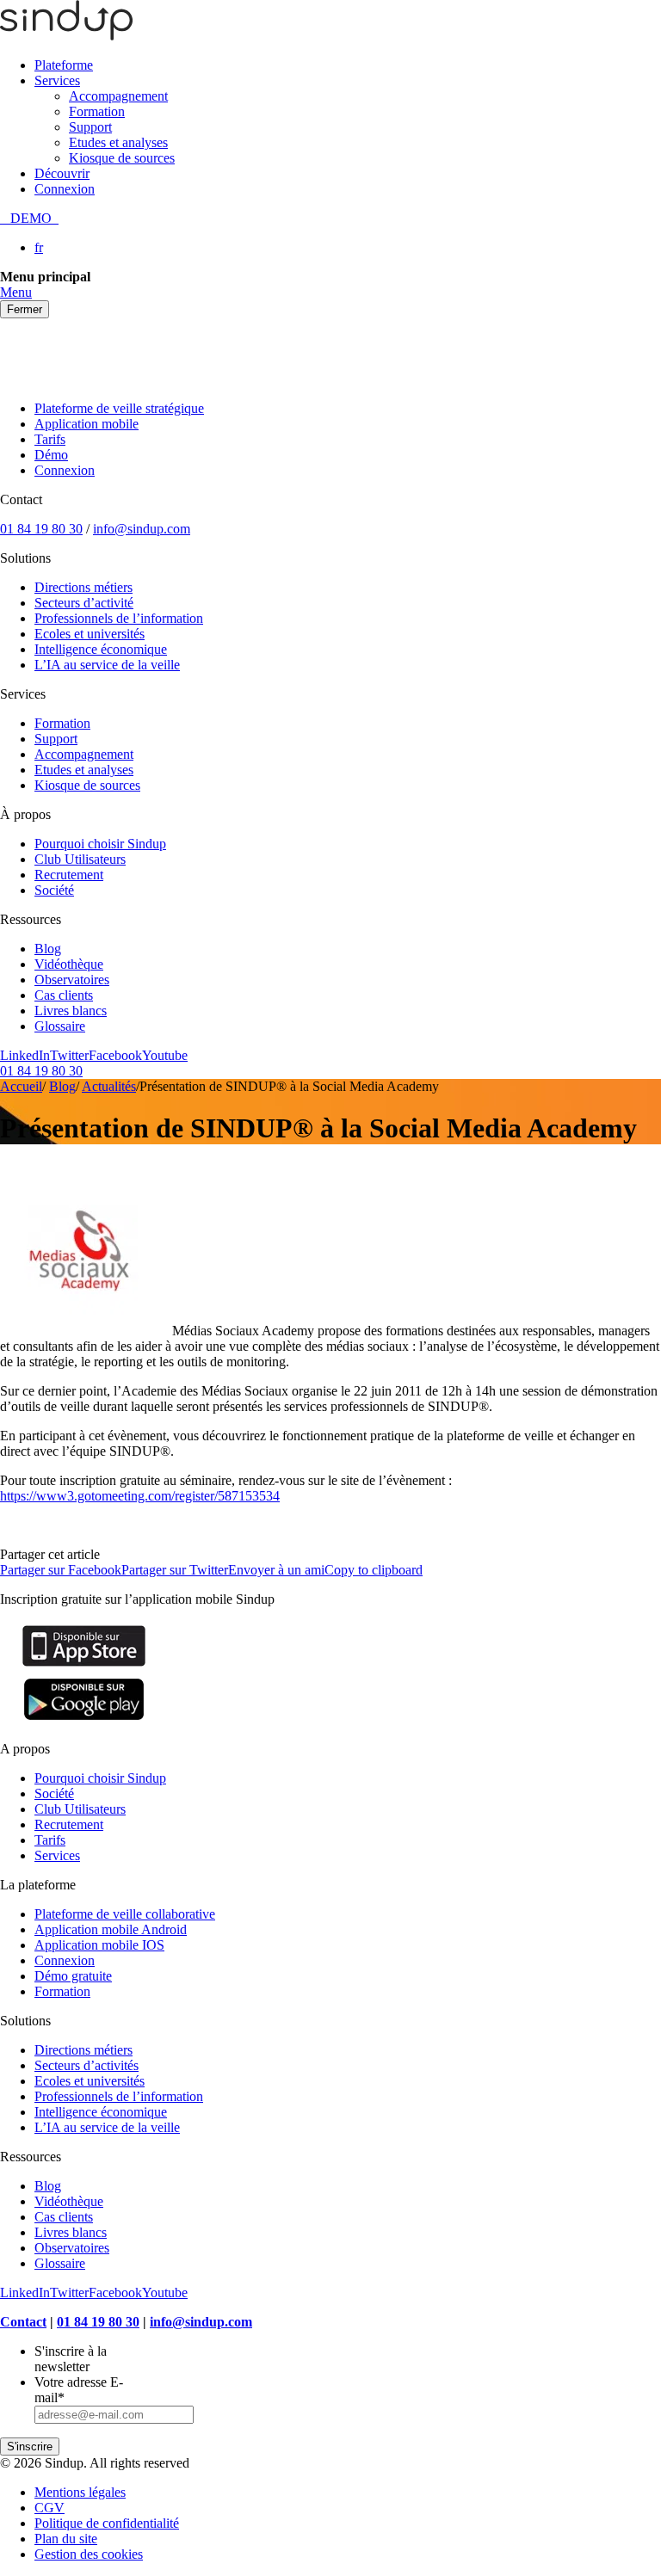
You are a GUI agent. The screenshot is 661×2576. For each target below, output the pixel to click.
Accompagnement (118, 96)
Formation (97, 111)
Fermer (25, 309)
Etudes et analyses (118, 142)
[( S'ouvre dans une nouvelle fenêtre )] (84, 1666)
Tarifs (50, 439)
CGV (49, 2508)
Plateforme (64, 65)
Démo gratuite (73, 1976)
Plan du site (66, 2539)
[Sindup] (66, 36)
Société (54, 890)
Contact (23, 2322)
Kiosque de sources (122, 158)
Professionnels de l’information (119, 618)
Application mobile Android (111, 1929)
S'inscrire (30, 2447)
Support (90, 127)
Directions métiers (83, 587)
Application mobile (86, 424)
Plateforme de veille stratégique (119, 408)
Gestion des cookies (89, 2554)
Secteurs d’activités (86, 2065)
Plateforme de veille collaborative (125, 1914)
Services (57, 80)
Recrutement (69, 875)
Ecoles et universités (90, 634)
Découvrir (62, 173)
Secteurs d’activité (84, 603)
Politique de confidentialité (107, 2523)
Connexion (65, 189)
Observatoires (72, 980)
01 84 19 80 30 (41, 529)
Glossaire (60, 1026)
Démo (51, 455)
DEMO (29, 218)
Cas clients (64, 995)
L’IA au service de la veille (107, 665)
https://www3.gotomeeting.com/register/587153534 (140, 1496)
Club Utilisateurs (80, 859)
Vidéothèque (69, 964)
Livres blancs (71, 1011)
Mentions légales (80, 2492)
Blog (48, 949)
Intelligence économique (101, 649)
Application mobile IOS (99, 1945)
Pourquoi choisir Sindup (100, 844)
